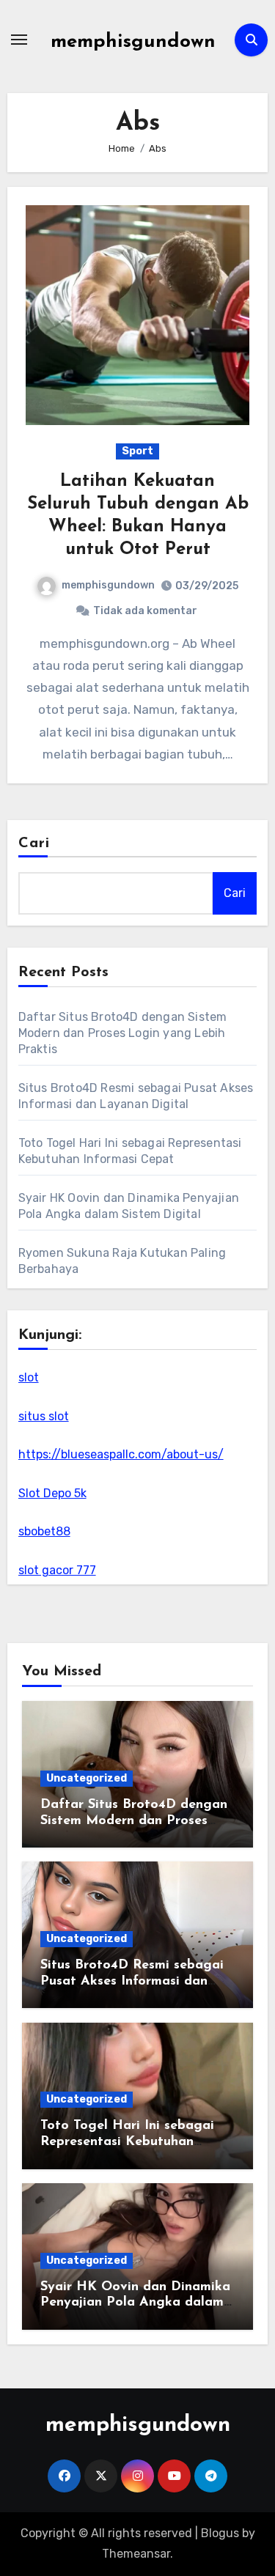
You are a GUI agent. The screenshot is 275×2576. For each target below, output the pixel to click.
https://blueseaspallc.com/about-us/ (121, 1454)
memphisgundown (133, 42)
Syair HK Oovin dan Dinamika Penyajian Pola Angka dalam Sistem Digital (135, 2303)
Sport (137, 451)
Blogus (220, 2533)
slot (29, 1377)
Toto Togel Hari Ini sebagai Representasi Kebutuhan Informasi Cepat (127, 2142)
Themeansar (136, 2554)
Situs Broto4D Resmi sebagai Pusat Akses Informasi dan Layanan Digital (132, 1981)
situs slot (44, 1416)
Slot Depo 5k (52, 1493)
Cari (34, 844)
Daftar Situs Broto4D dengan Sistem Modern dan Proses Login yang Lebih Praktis (123, 1033)
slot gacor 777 (57, 1570)
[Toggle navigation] (19, 40)
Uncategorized (87, 1778)
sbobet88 (44, 1531)
